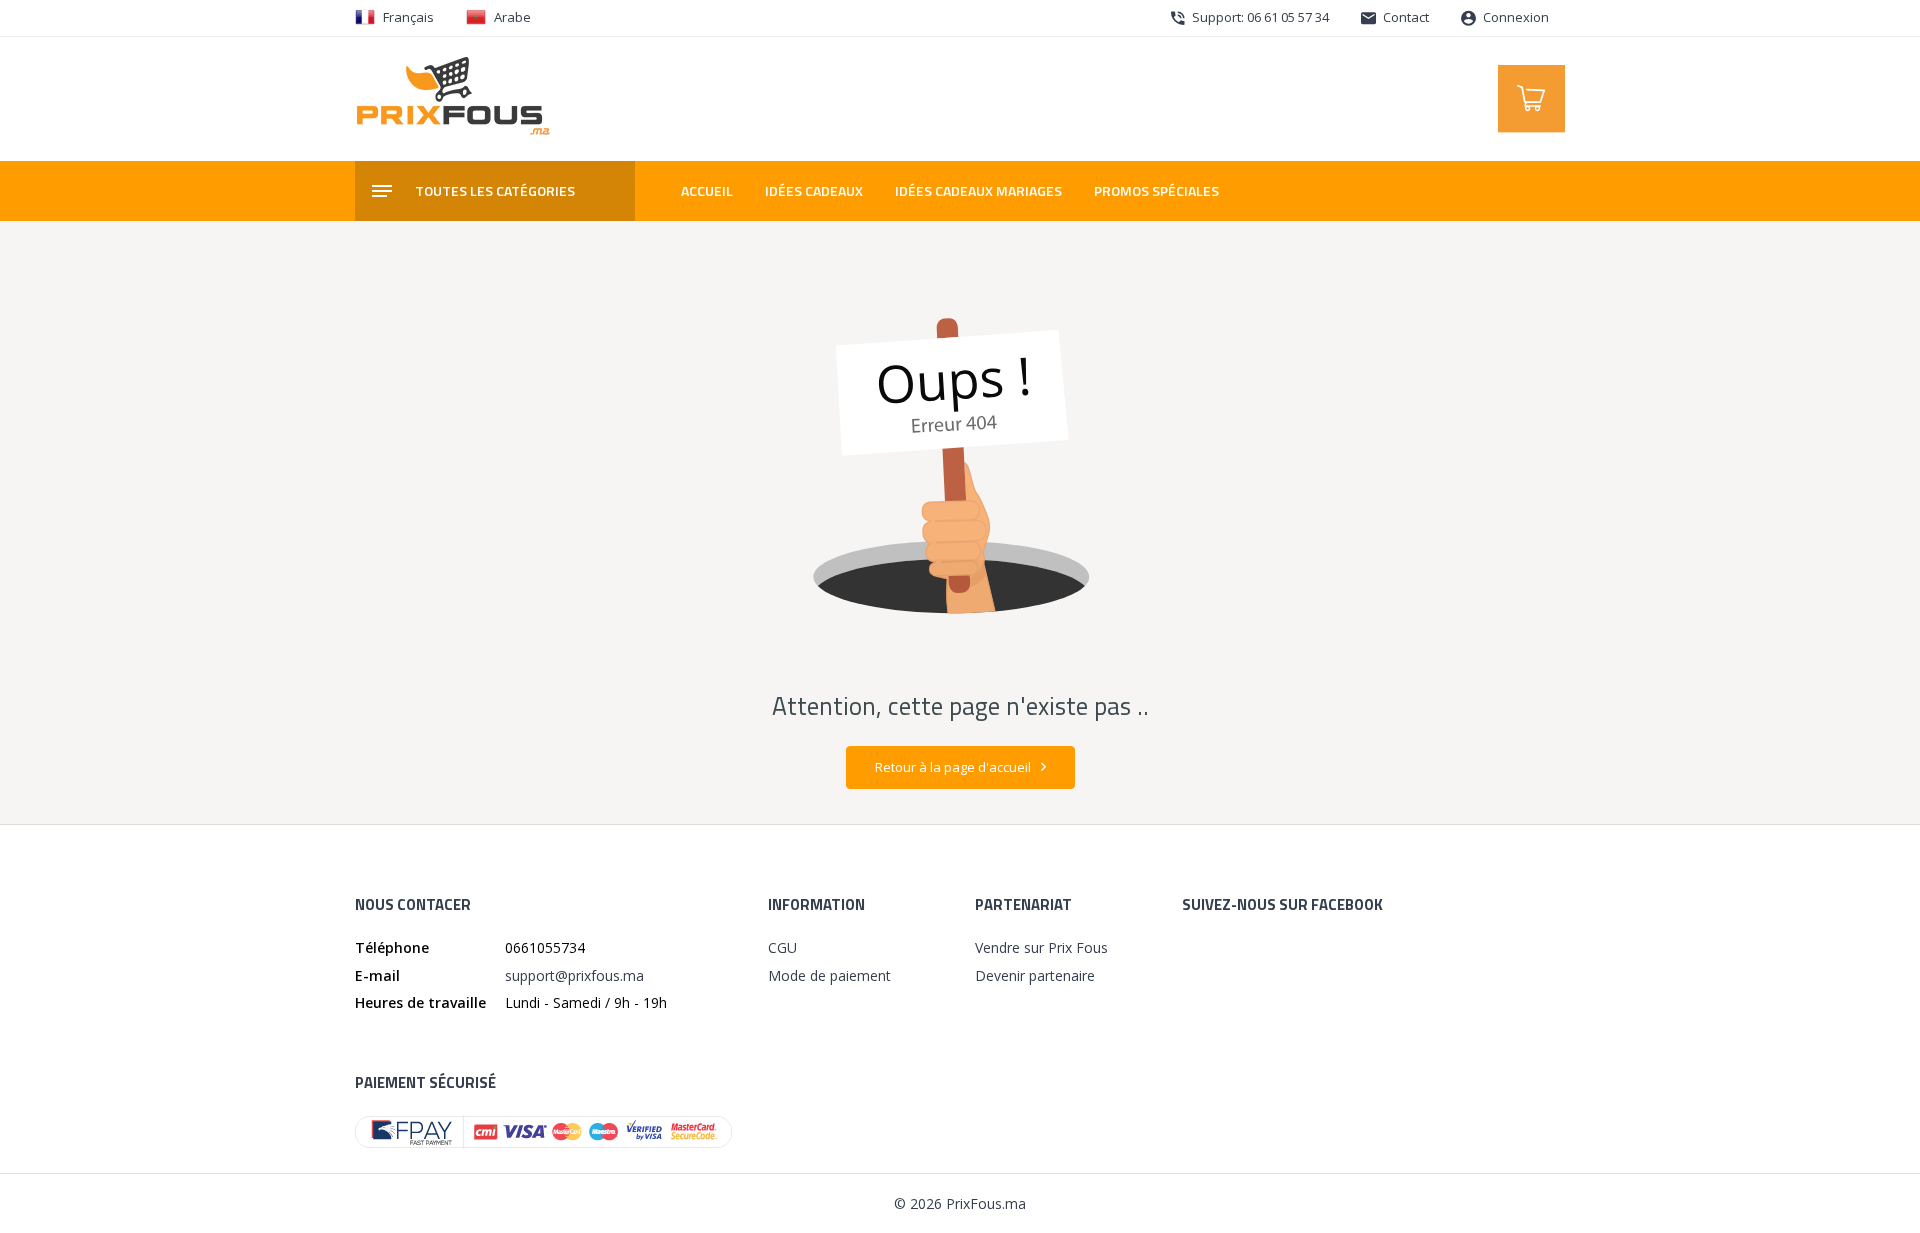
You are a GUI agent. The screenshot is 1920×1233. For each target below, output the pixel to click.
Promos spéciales (1156, 190)
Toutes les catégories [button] (495, 190)
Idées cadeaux (814, 190)
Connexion (1514, 17)
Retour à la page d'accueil (954, 767)
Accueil (707, 190)
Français (408, 17)
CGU (782, 947)
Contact (1404, 17)
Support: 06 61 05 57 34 (1259, 17)
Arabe (512, 17)
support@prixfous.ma (574, 975)
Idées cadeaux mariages (978, 190)
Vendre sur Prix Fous (1041, 947)
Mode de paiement (829, 975)
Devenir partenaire (1035, 975)
